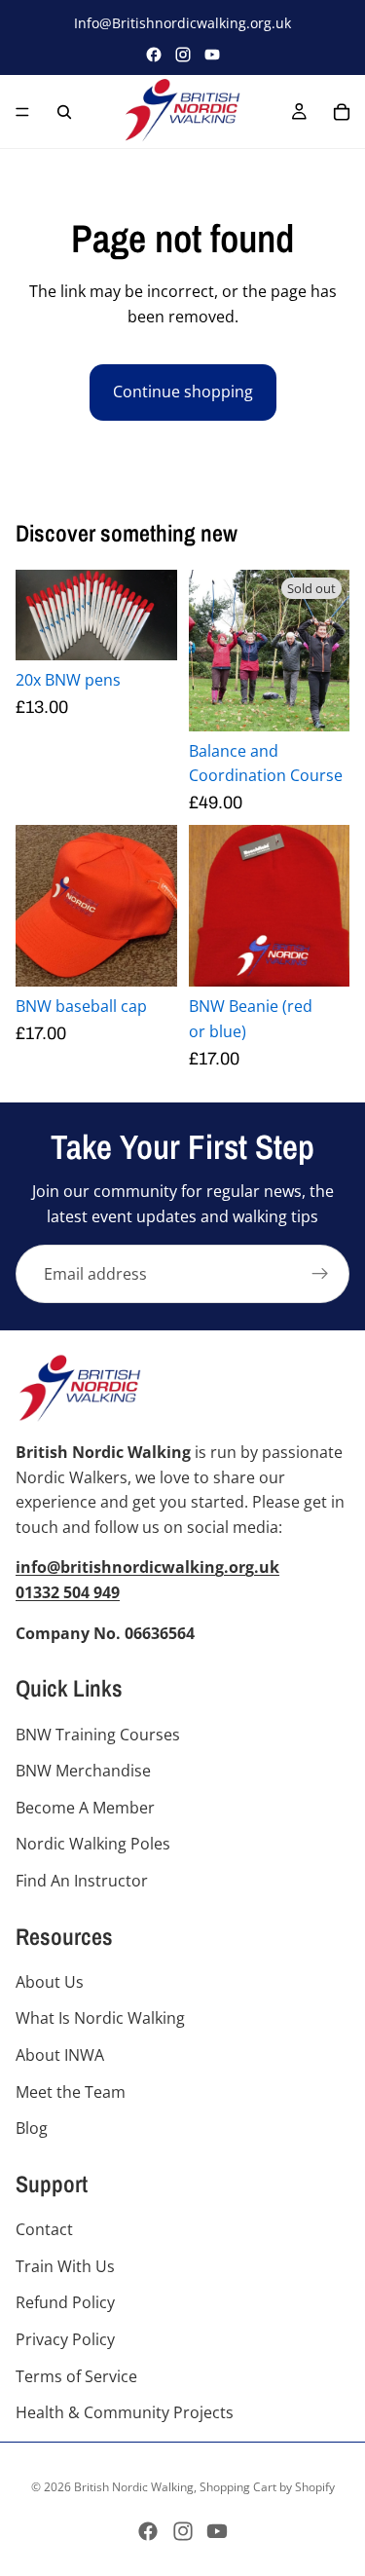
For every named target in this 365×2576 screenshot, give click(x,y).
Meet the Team (71, 2092)
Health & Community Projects (125, 2413)
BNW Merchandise (83, 1772)
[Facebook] (154, 55)
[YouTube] (212, 55)
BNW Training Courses (98, 1735)
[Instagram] (183, 55)
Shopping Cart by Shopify (267, 2487)
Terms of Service (76, 2376)
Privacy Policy (65, 2339)
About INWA (60, 2056)
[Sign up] (320, 1274)
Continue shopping (183, 392)
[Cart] (342, 112)
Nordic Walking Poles (93, 1845)
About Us (50, 1982)
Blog (32, 2129)
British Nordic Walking (134, 2487)
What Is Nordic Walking (100, 2019)
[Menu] (22, 112)
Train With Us (65, 2266)
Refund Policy (65, 2303)
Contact (44, 2230)
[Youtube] (217, 2531)
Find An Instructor (82, 1881)
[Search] (64, 112)
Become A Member (85, 1808)
